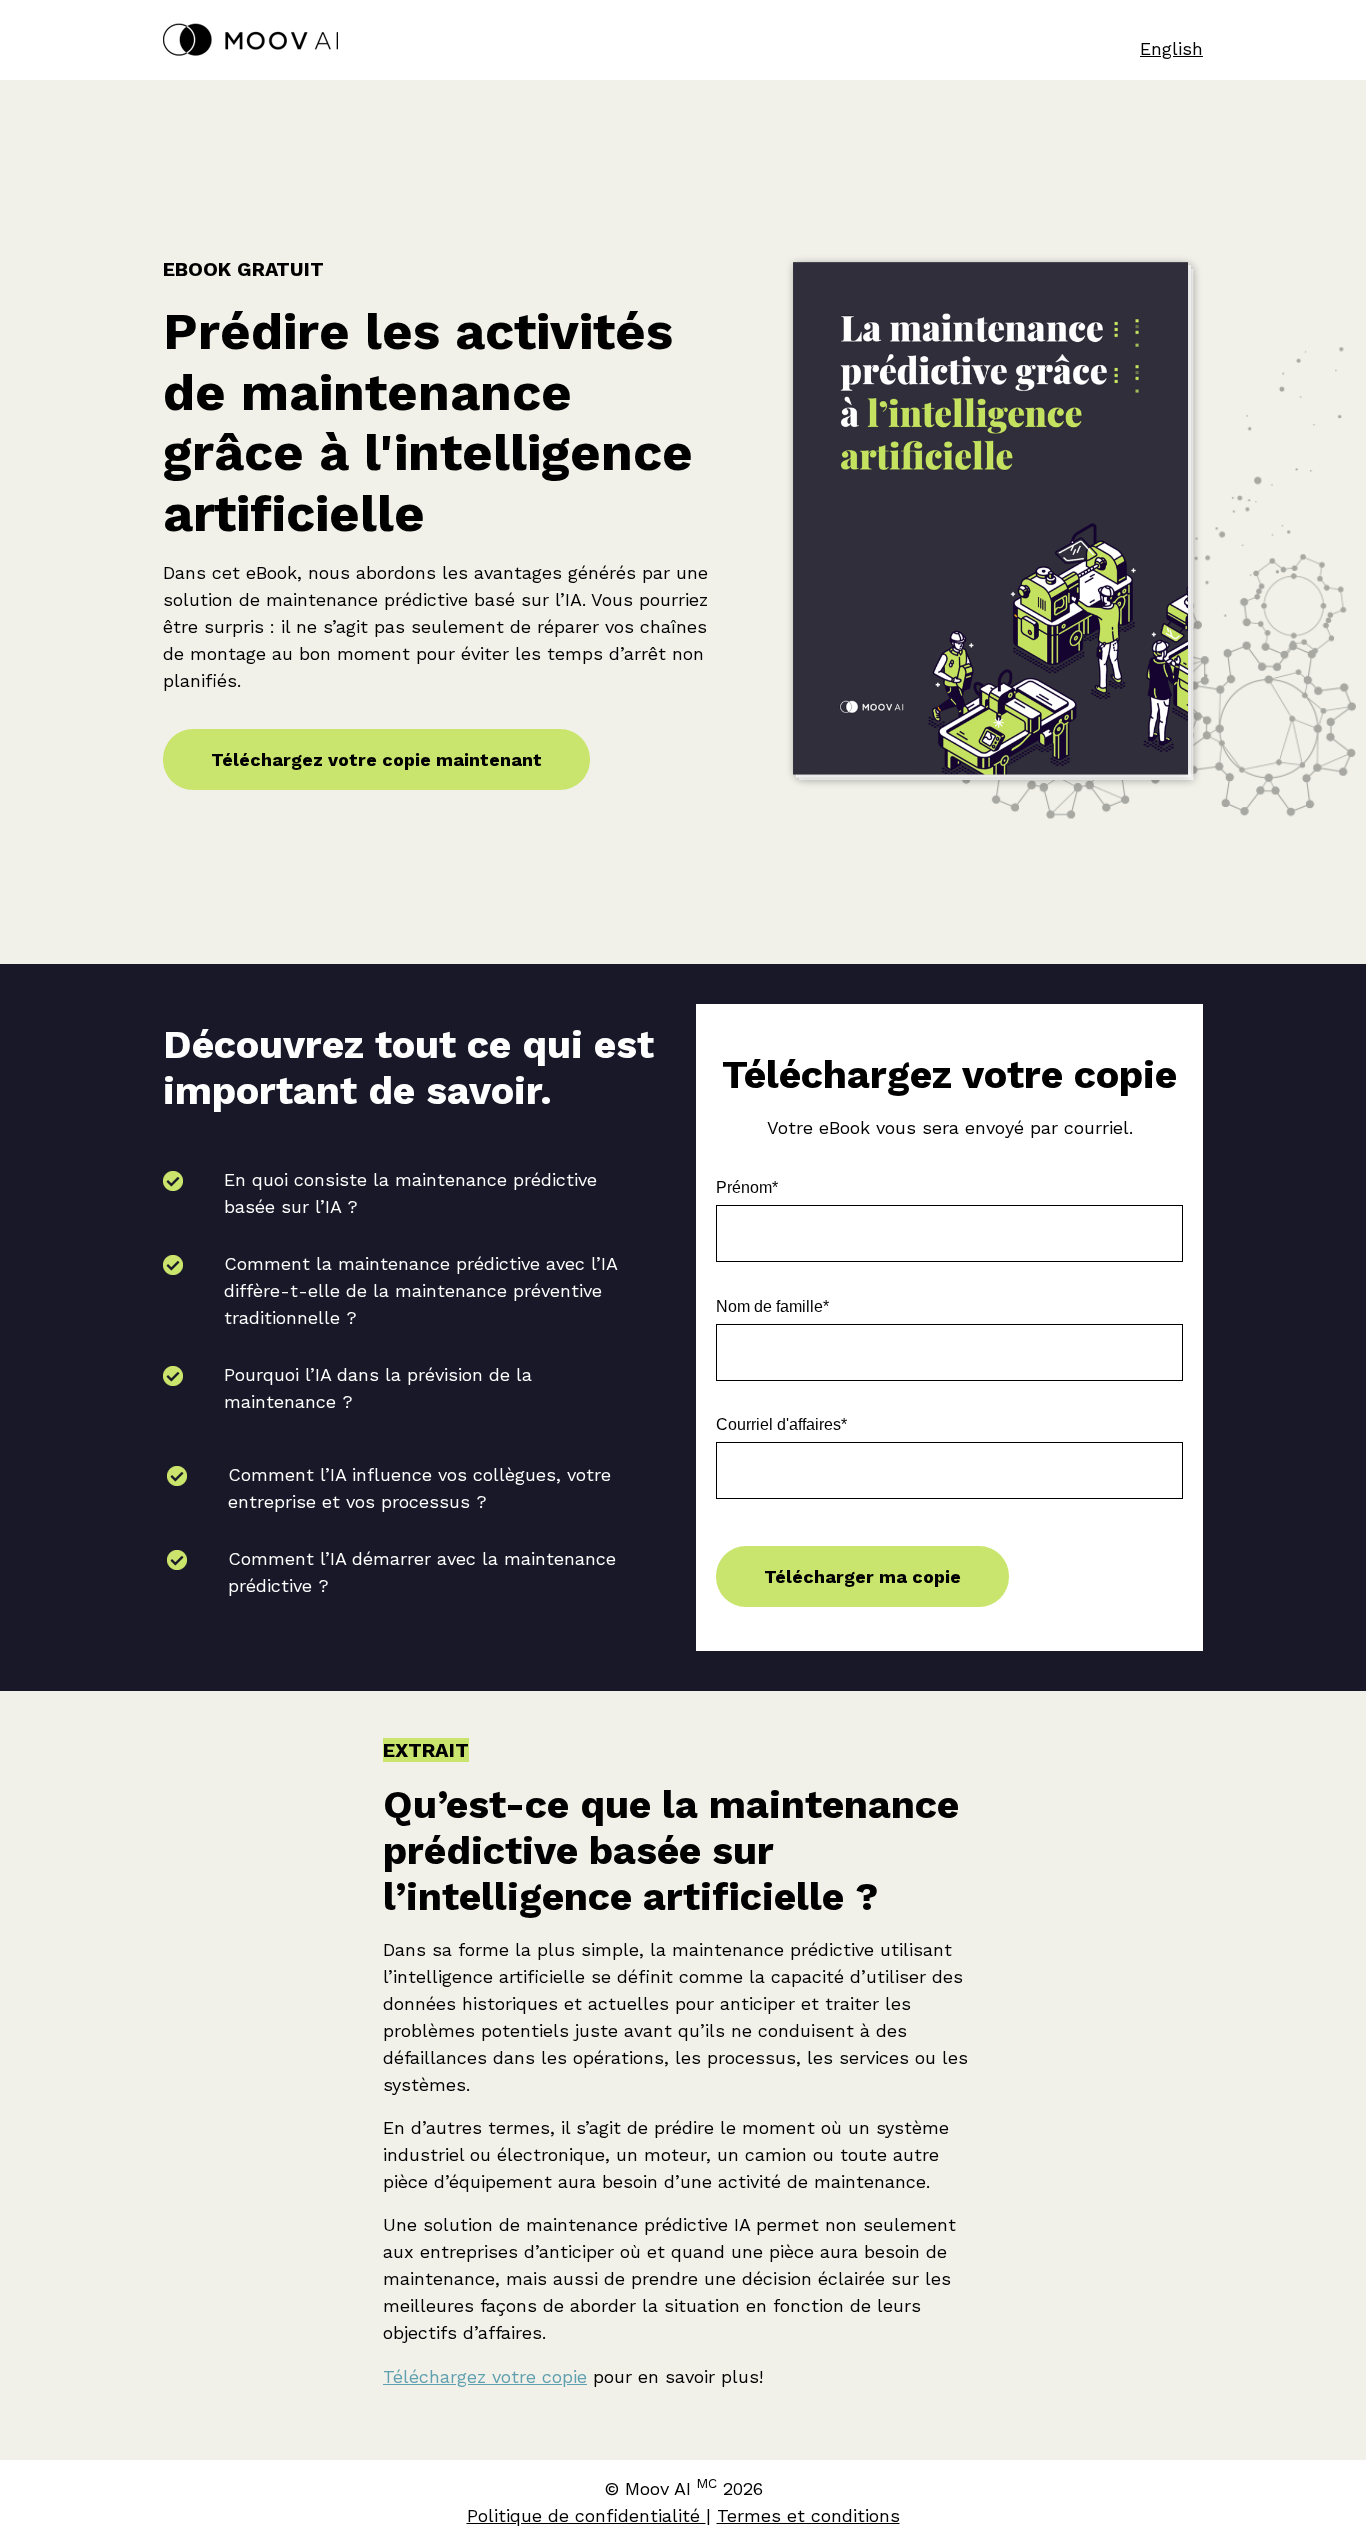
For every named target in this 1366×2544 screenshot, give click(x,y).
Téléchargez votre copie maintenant (376, 759)
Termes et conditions (808, 2515)
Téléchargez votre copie (485, 2376)
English (1171, 48)
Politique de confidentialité (586, 2515)
